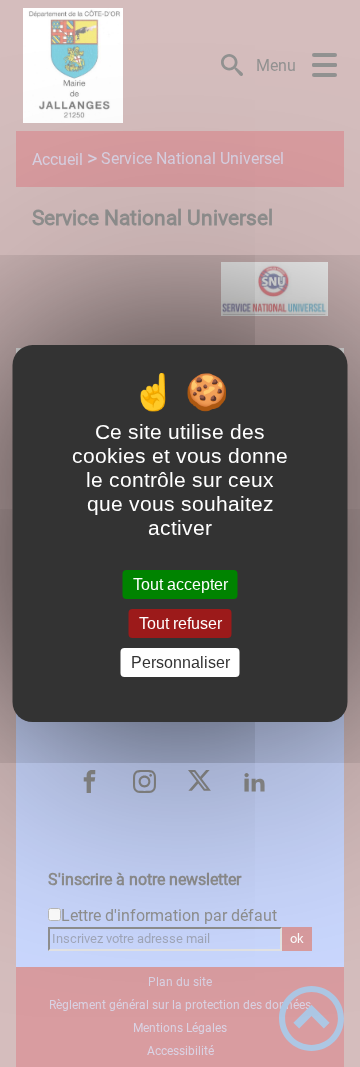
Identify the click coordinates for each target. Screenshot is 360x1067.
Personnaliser (180, 662)
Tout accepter (180, 584)
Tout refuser (180, 623)
